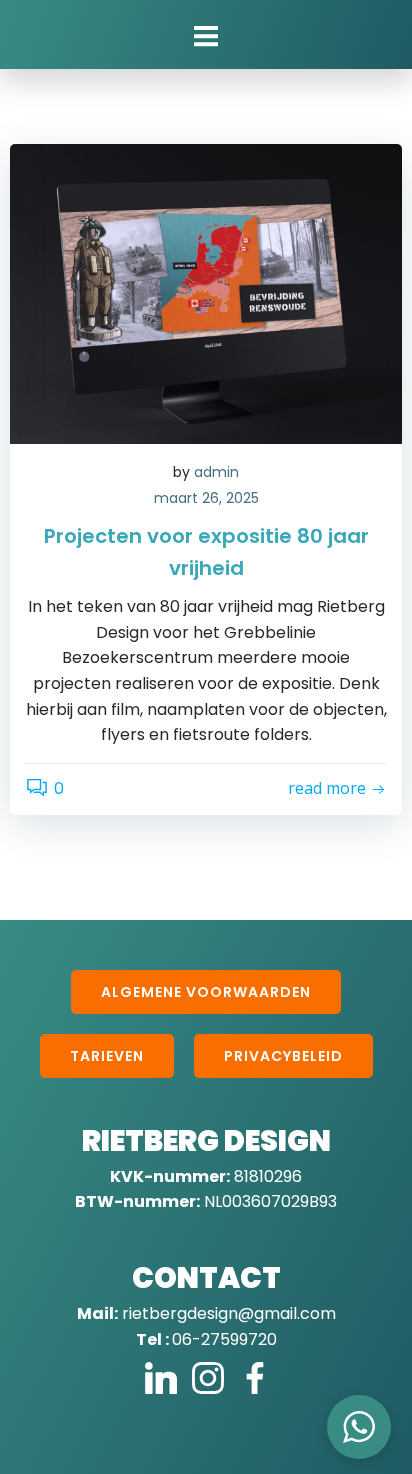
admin (216, 472)
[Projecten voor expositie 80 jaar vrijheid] (206, 292)
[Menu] (206, 37)
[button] (359, 1427)
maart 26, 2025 (206, 498)
